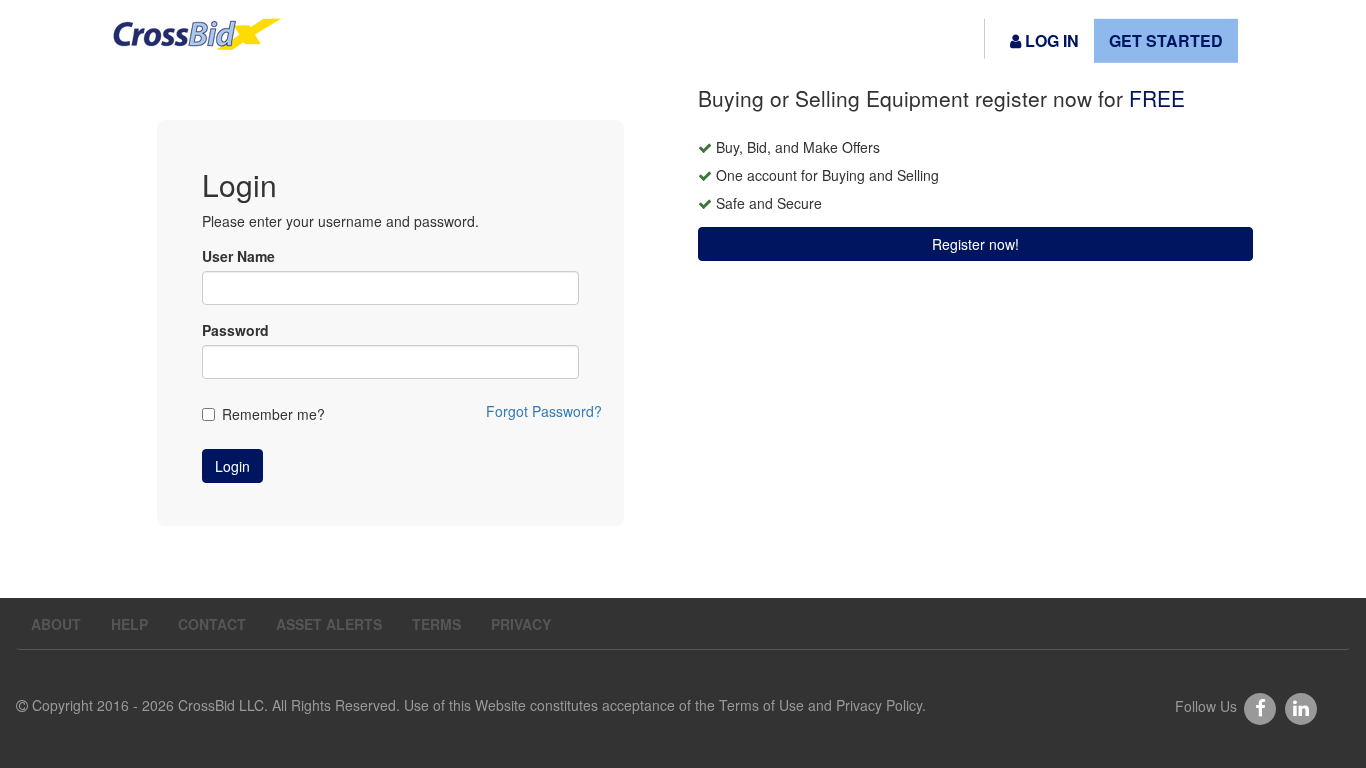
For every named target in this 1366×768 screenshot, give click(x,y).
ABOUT (56, 624)
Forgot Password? (544, 411)
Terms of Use (761, 705)
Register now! (975, 244)
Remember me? (273, 414)
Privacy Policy (879, 705)
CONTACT (212, 624)
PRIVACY (521, 624)
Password (235, 330)
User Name (238, 256)
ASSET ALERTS (329, 624)
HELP (129, 624)
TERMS (436, 624)
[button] (1044, 41)
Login (232, 466)
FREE (1157, 98)
